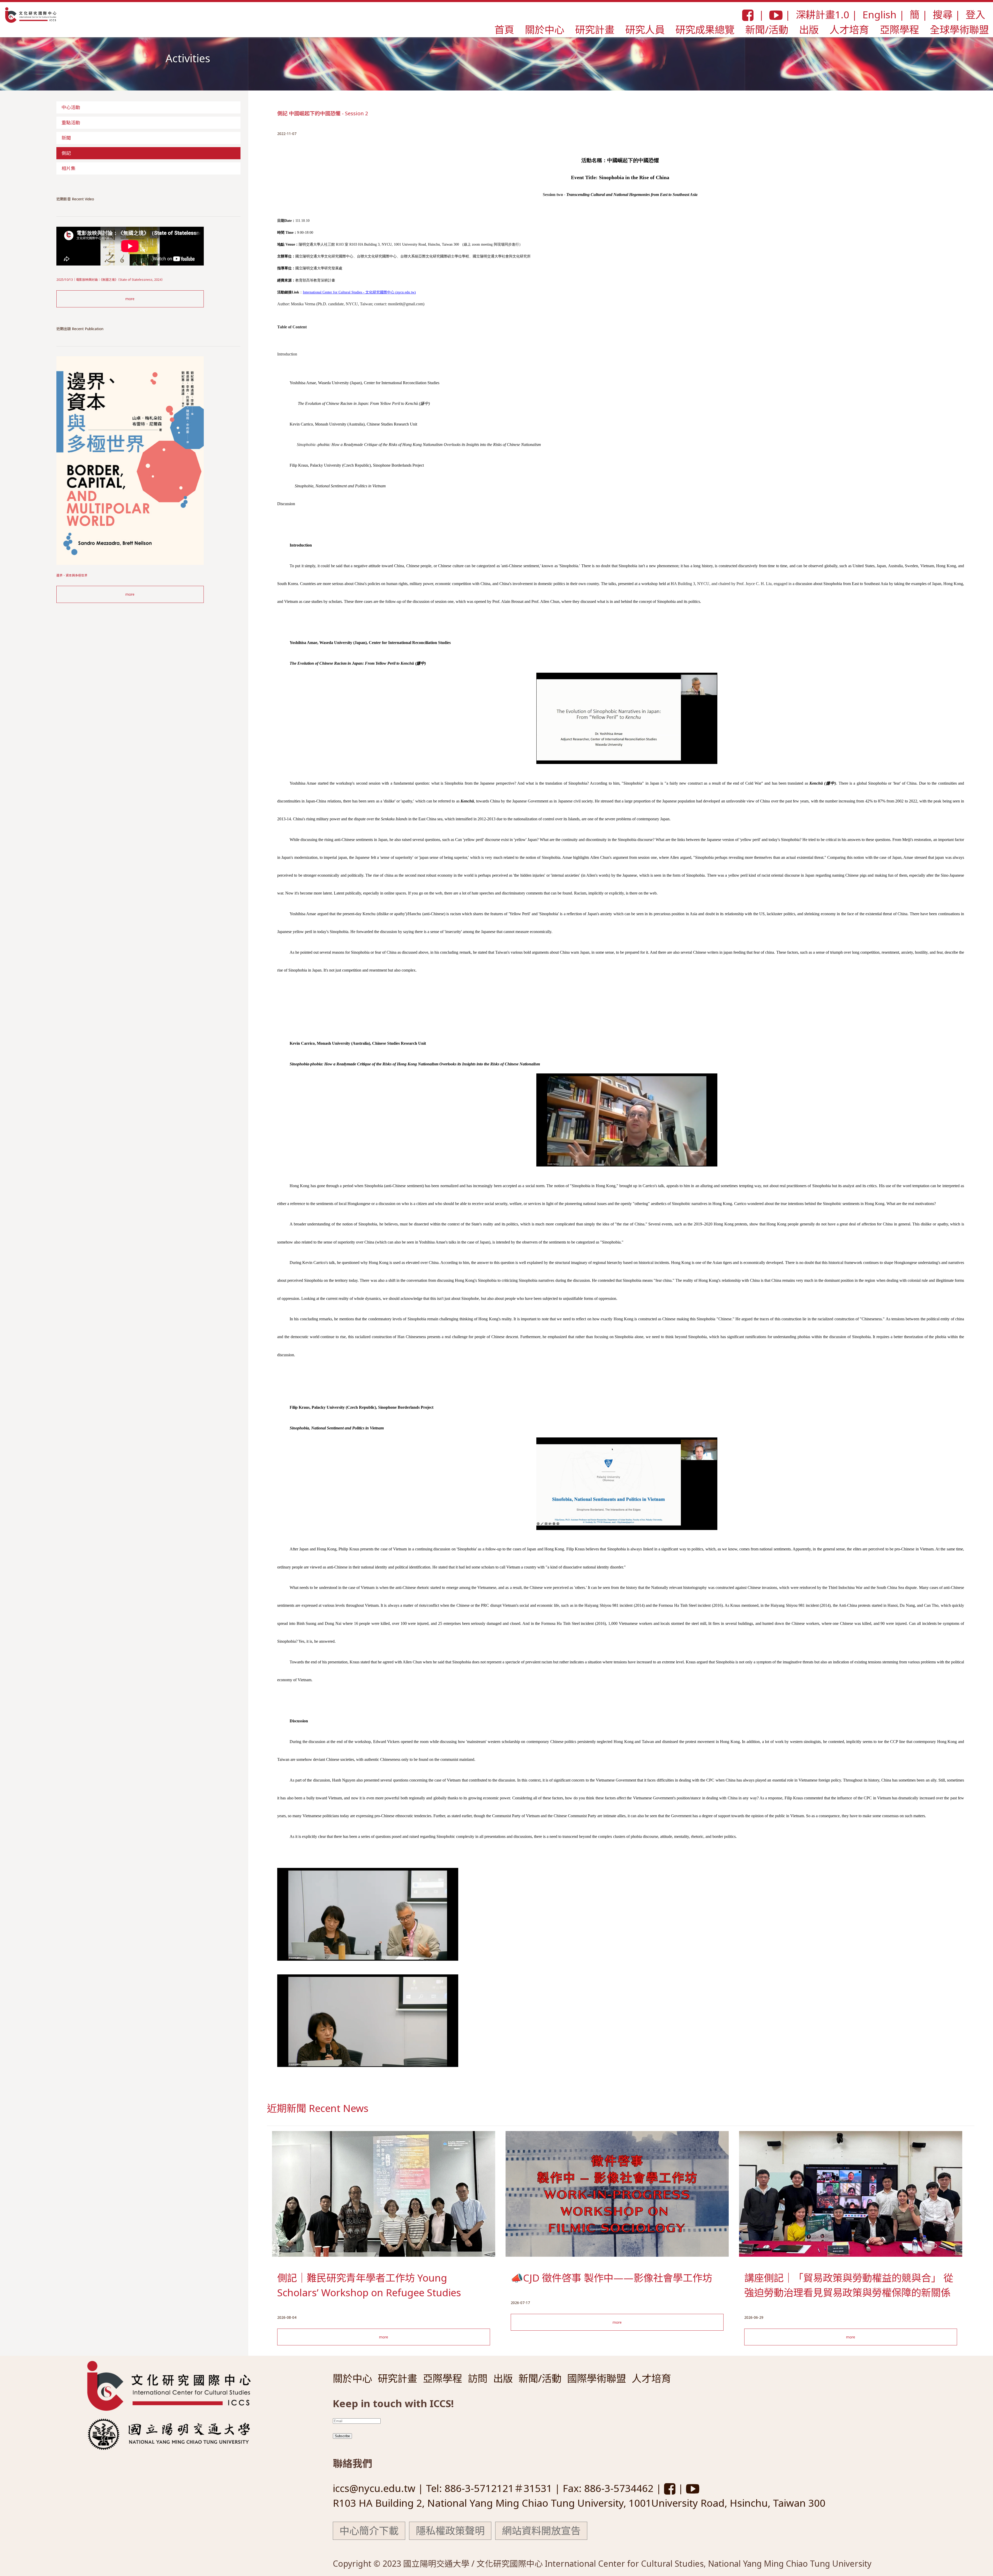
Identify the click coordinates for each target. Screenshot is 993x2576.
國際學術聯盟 (597, 2378)
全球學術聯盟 (959, 29)
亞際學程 (899, 29)
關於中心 (545, 29)
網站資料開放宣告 (541, 2530)
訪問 (478, 2378)
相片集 (69, 168)
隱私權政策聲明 (450, 2530)
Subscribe (342, 2436)
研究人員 (645, 29)
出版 (809, 29)
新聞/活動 (767, 29)
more (130, 299)
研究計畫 (595, 29)
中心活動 (71, 107)
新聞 (66, 138)
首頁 (504, 29)
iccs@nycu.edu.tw (375, 2488)
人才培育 (849, 29)
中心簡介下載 (369, 2530)
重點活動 (71, 123)
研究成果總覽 (705, 29)
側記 (66, 153)
